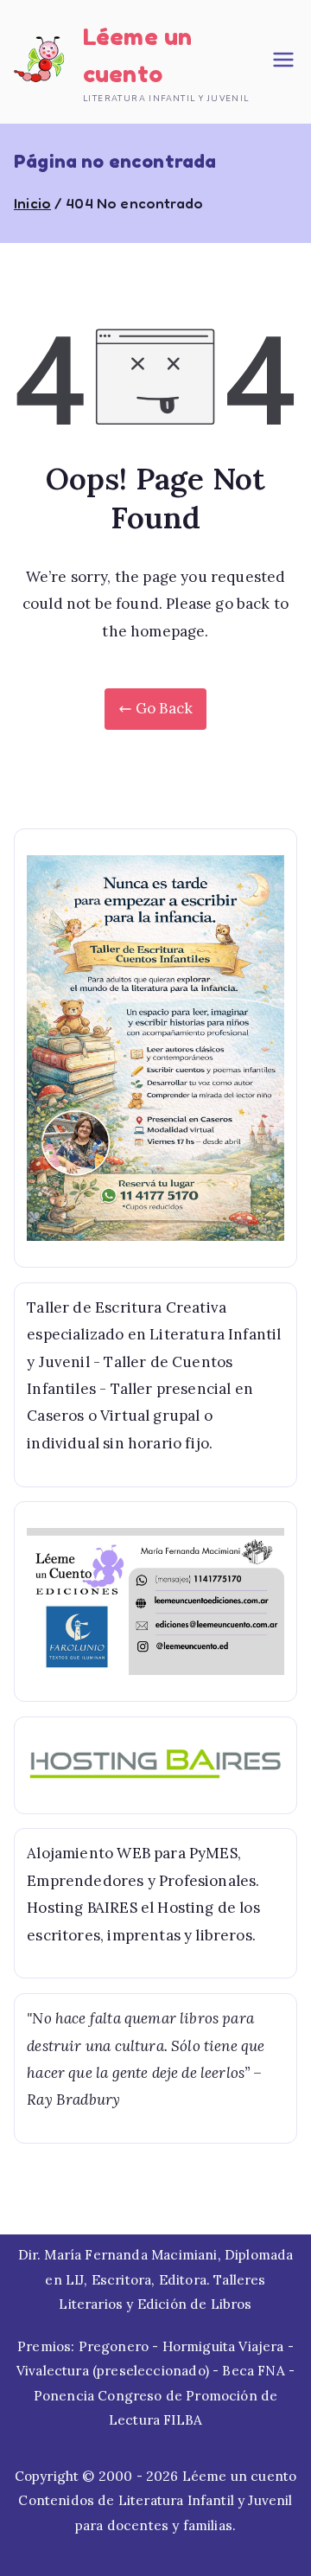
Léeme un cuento (240, 2476)
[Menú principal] (283, 62)
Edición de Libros (195, 2304)
